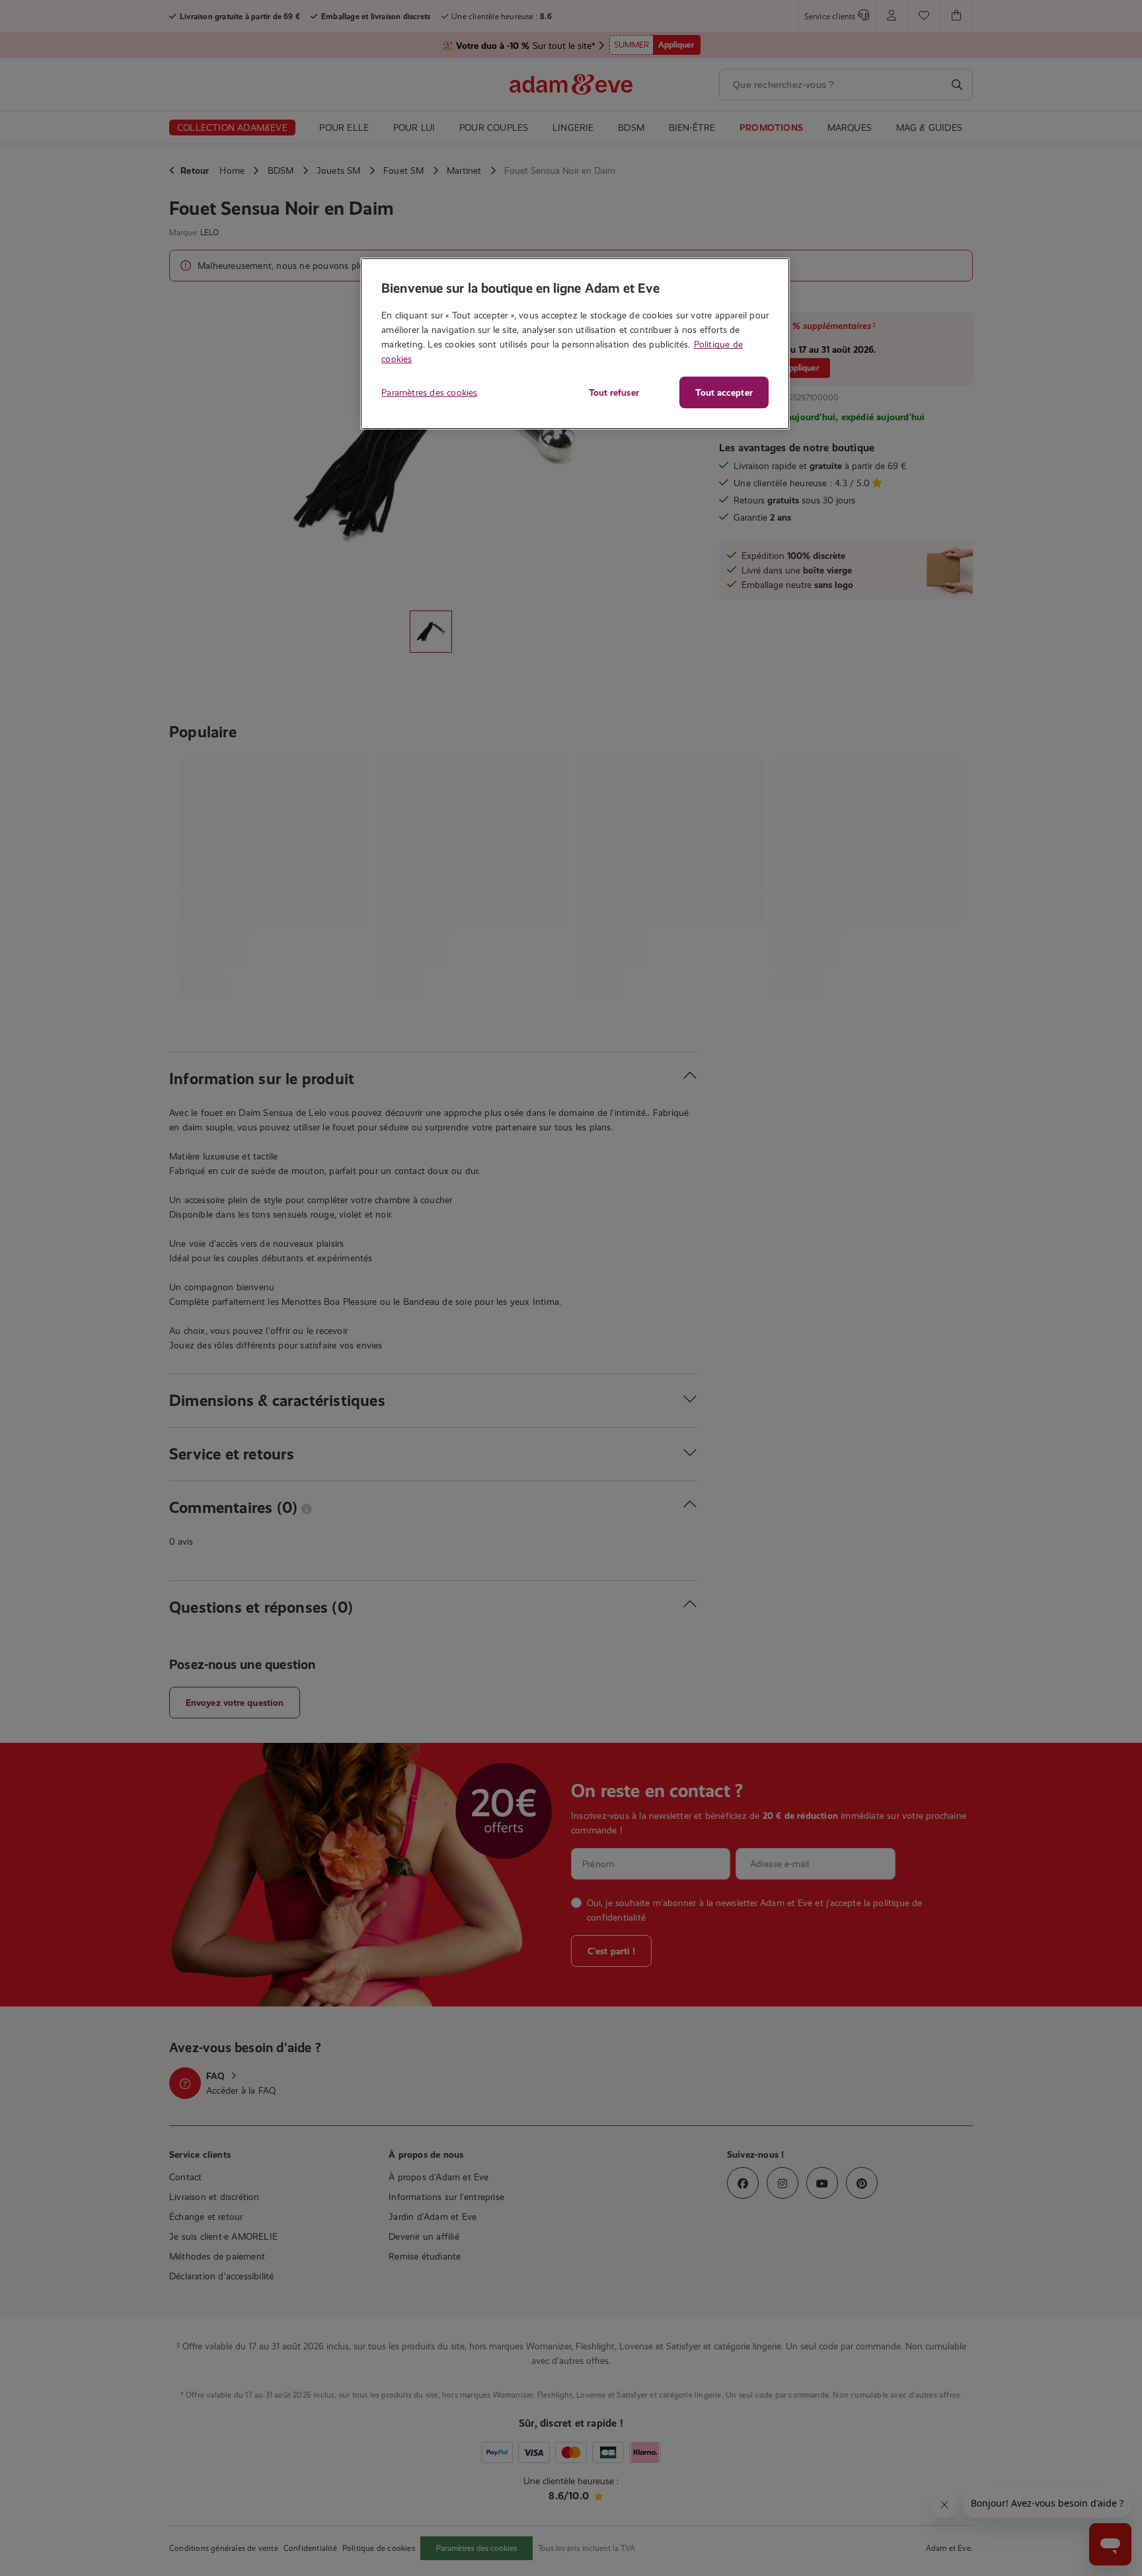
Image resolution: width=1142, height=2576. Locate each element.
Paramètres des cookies (429, 392)
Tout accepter (724, 392)
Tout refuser (614, 392)
